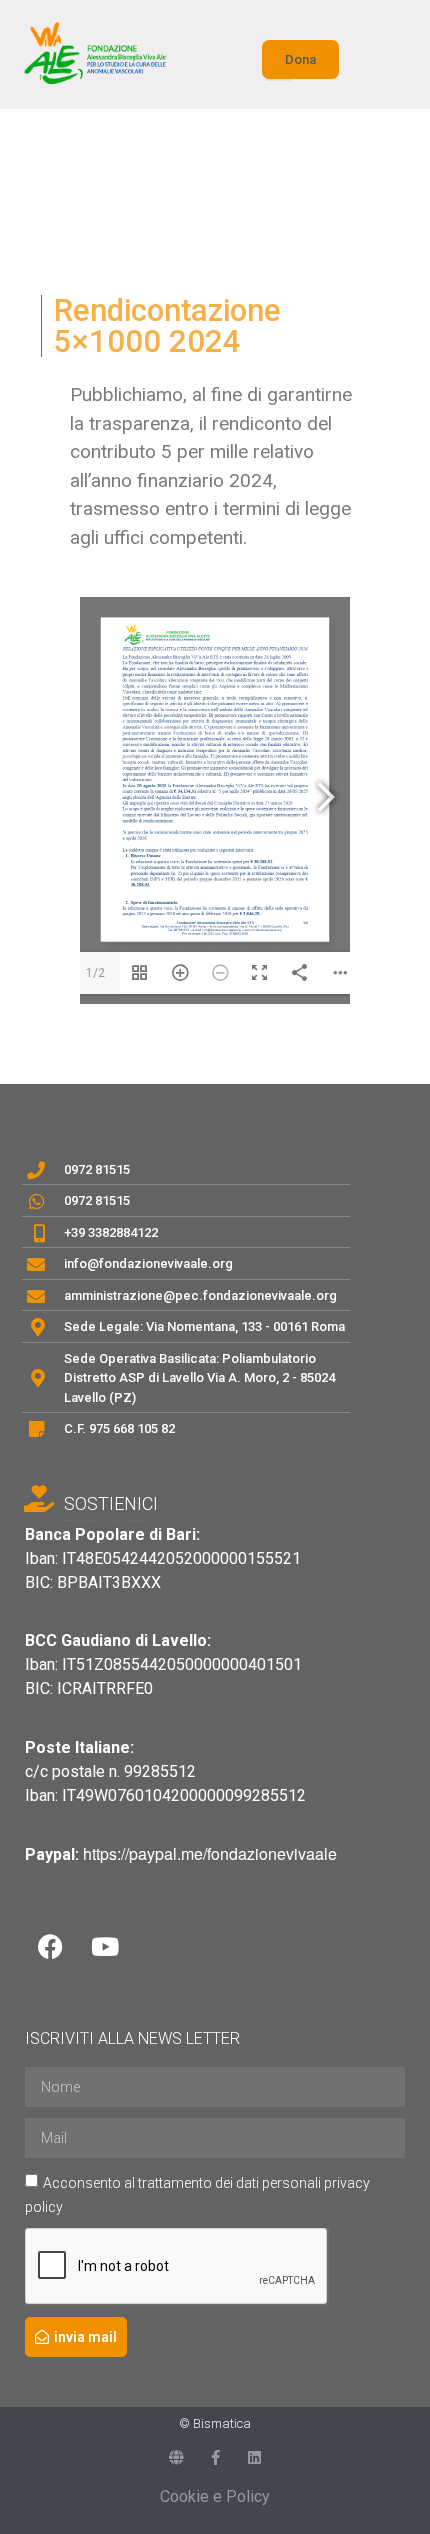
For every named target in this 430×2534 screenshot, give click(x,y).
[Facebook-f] (215, 2457)
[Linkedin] (254, 2457)
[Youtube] (105, 1946)
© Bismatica (215, 2423)
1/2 (95, 973)
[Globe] (176, 2457)
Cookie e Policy (215, 2496)
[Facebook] (50, 1946)
